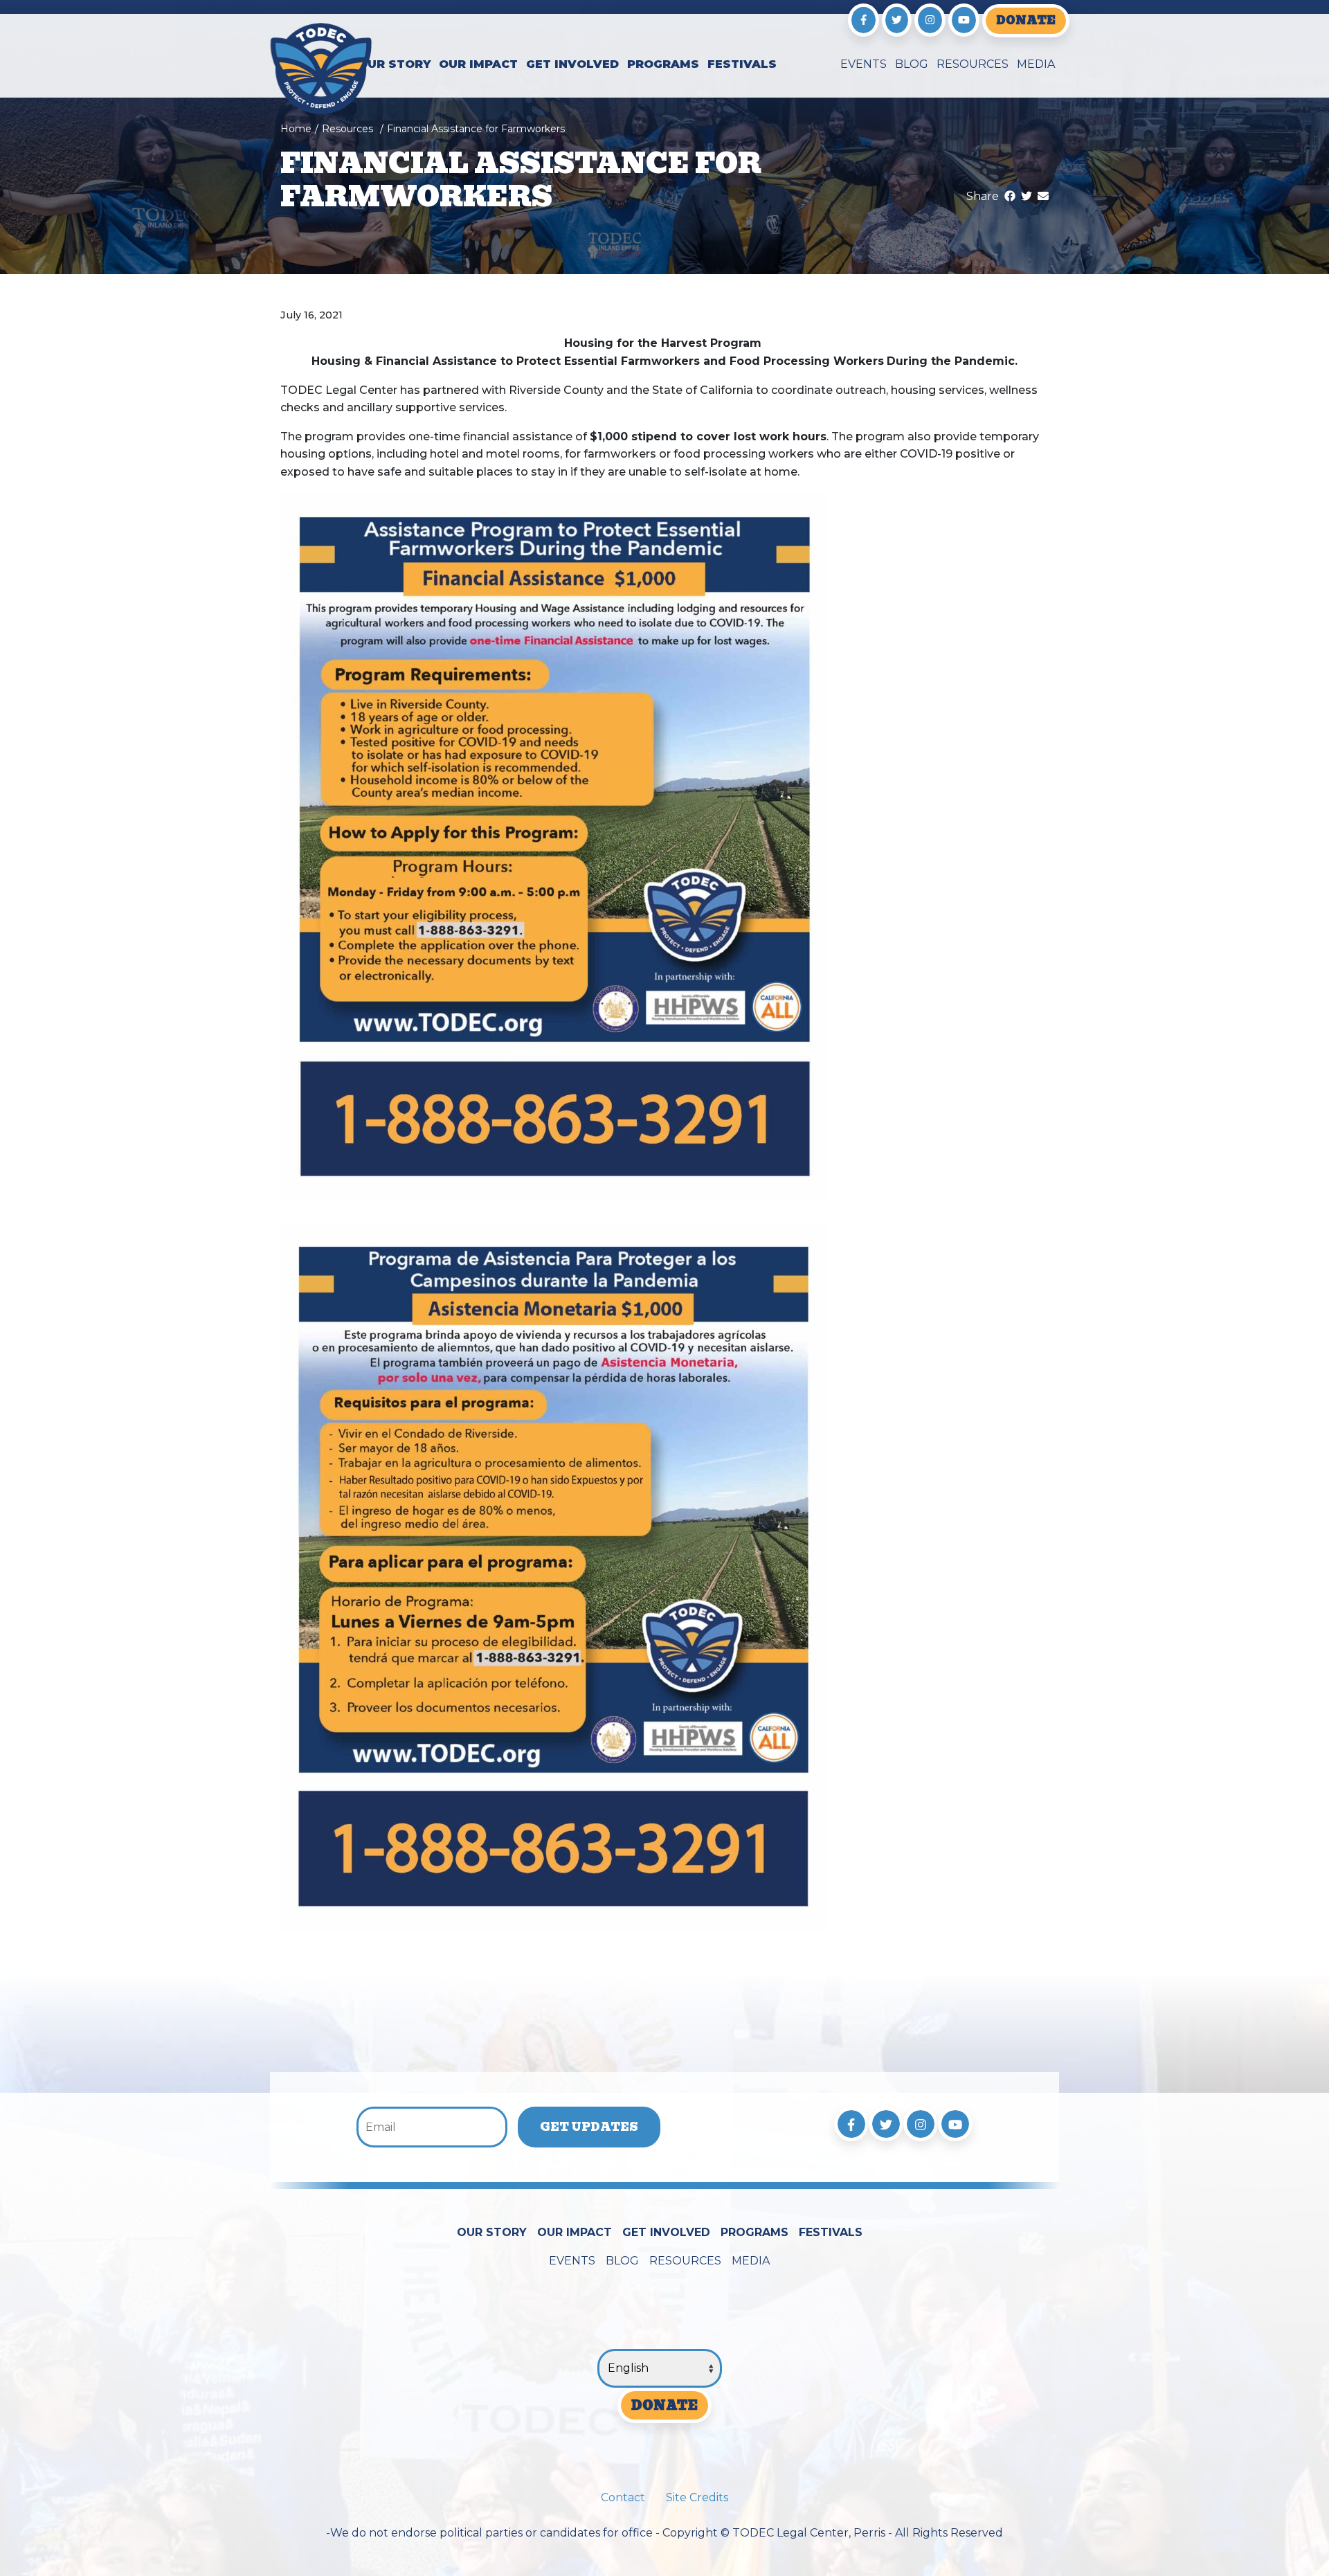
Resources (973, 64)
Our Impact (478, 64)
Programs (663, 64)
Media (1036, 64)
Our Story (394, 64)
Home (296, 129)
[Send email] (1043, 196)
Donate (1026, 20)
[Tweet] (1027, 196)
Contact (623, 2497)
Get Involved (572, 64)
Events (864, 64)
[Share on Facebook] (1010, 196)
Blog (912, 64)
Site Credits (697, 2497)
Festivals (742, 64)
